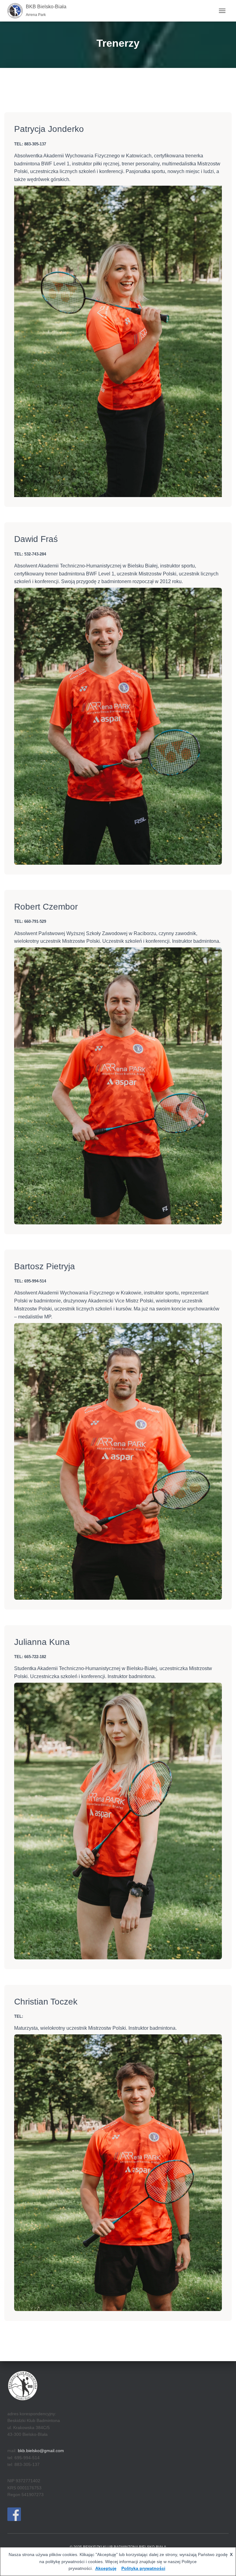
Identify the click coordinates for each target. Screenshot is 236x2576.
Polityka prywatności (143, 2568)
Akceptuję (106, 2568)
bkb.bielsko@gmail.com (41, 2451)
